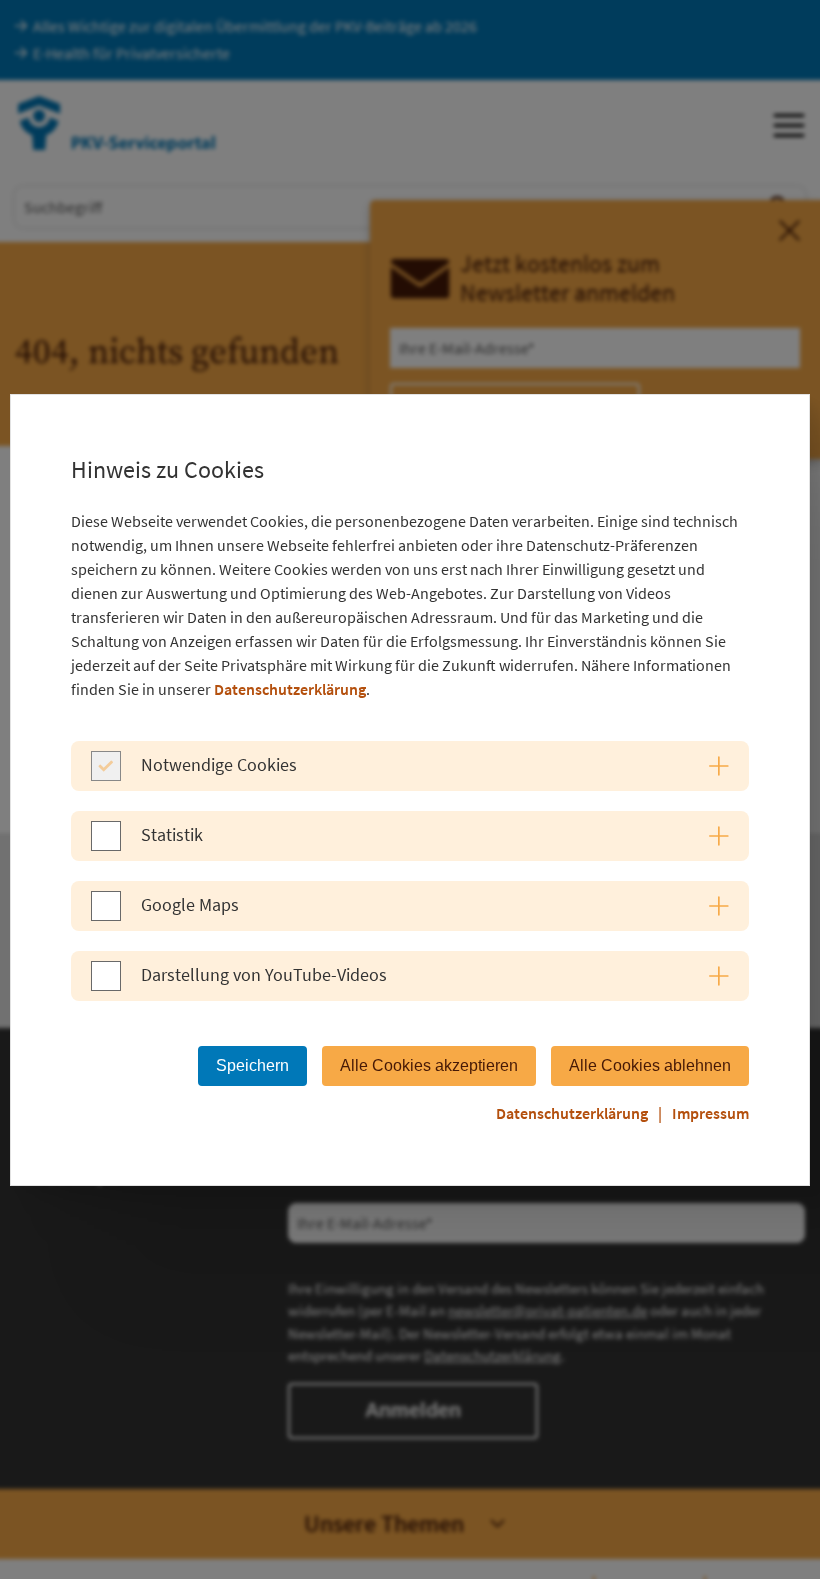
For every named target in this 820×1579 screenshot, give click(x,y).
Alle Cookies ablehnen (650, 1065)
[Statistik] (106, 845)
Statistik (172, 834)
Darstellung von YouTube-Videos (264, 974)
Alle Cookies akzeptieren (429, 1065)
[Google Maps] (106, 915)
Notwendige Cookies (219, 764)
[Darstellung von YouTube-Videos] (106, 985)
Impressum (710, 1113)
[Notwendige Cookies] (106, 775)
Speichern (252, 1065)
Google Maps (190, 904)
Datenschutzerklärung (290, 689)
